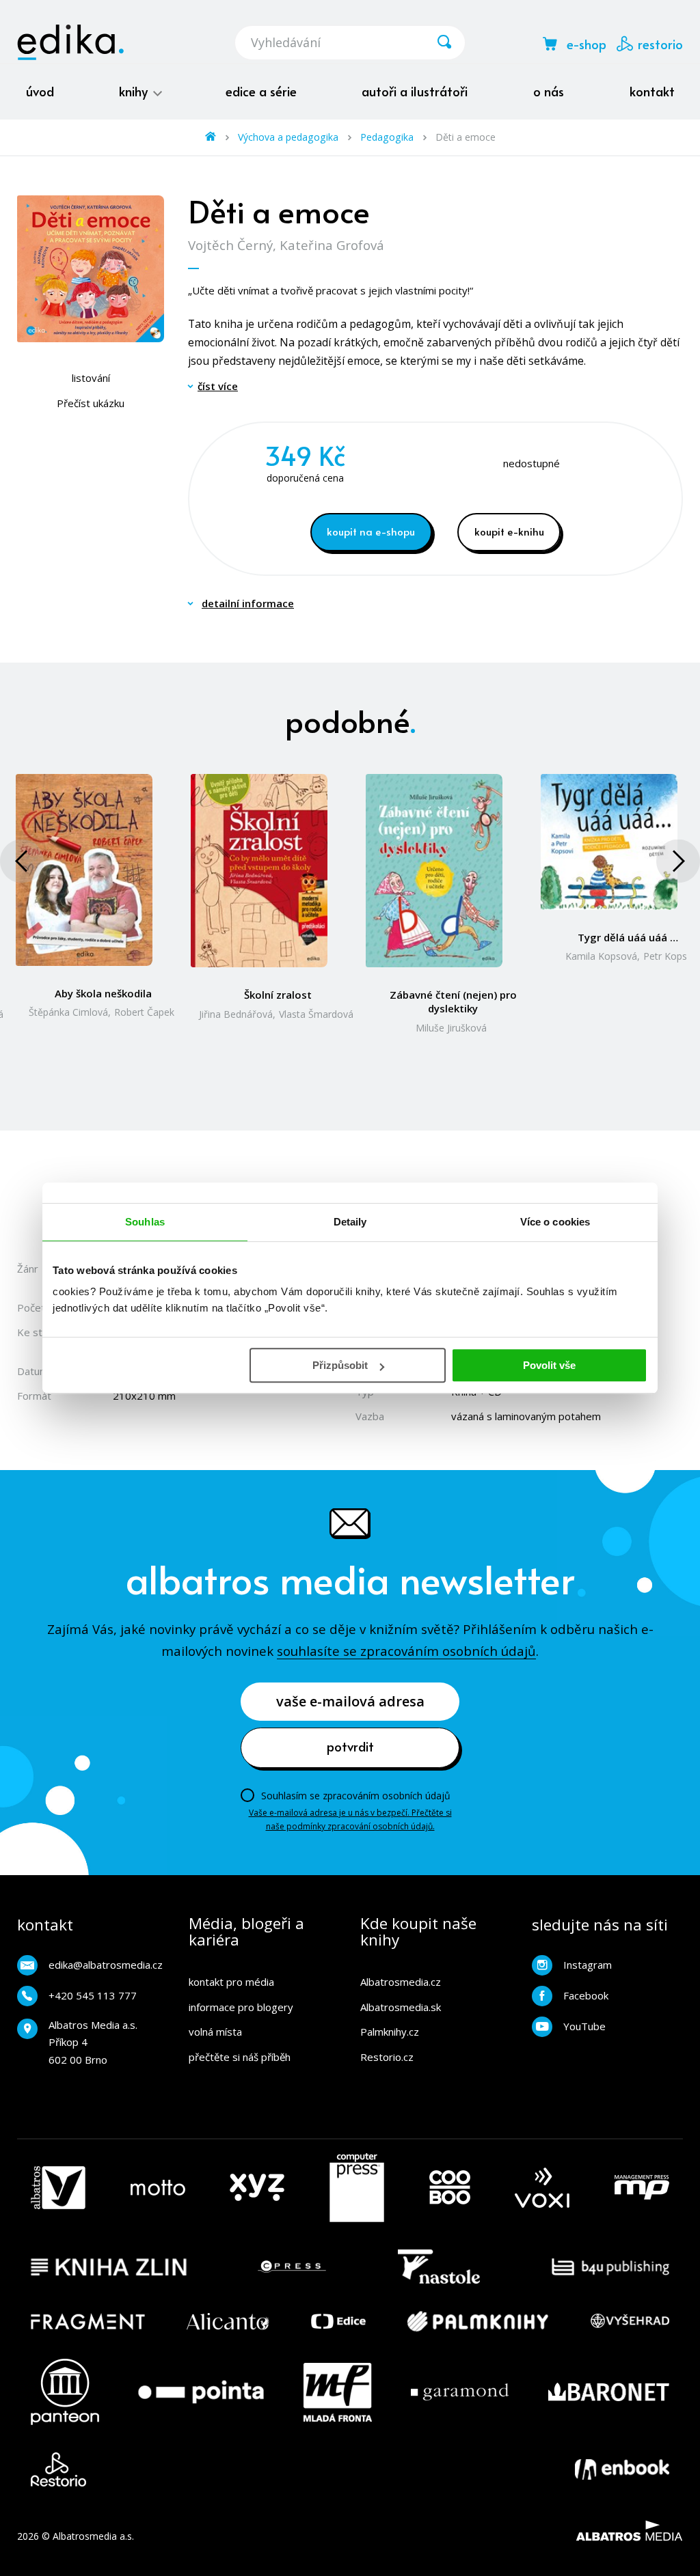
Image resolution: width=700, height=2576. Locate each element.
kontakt (652, 91)
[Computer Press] (357, 2188)
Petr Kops (665, 956)
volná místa (215, 2032)
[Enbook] (622, 2469)
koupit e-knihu (509, 531)
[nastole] (439, 2267)
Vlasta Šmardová (316, 1014)
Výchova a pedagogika (288, 137)
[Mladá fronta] (338, 2392)
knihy (135, 91)
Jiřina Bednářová (236, 1014)
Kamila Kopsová (601, 956)
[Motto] (158, 2188)
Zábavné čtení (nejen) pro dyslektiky (453, 1001)
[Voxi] (542, 2188)
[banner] (70, 42)
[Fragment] (88, 2321)
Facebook (586, 1995)
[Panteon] (65, 2392)
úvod (40, 91)
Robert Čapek (144, 1012)
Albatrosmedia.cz (401, 1982)
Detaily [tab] (350, 1222)
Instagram (588, 1965)
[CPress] (292, 2267)
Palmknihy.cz (390, 2032)
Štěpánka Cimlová (68, 1012)
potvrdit (350, 1746)
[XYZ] (257, 2188)
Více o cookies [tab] (555, 1222)
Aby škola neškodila (103, 993)
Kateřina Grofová (332, 245)
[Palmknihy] (478, 2321)
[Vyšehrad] (630, 2321)
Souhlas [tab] (145, 1222)
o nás (549, 91)
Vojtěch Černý (230, 245)
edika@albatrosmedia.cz (106, 1965)
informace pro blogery (241, 2007)
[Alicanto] (228, 2321)
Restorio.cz (387, 2057)
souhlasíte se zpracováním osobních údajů (406, 1651)
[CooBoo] (450, 2188)
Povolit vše (549, 1365)
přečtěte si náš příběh (240, 2057)
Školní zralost (278, 995)
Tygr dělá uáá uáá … (628, 937)
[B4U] (611, 2267)
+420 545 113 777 (93, 1995)
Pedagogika (387, 137)
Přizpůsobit (340, 1365)
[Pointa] (201, 2392)
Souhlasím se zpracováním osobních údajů (356, 1796)
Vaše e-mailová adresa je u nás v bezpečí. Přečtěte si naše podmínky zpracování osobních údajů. (350, 1819)
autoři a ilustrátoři (415, 91)
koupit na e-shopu (371, 531)
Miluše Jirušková (451, 1028)
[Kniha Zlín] (109, 2267)
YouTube (584, 2026)
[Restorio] (58, 2469)
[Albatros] (58, 2188)
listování (91, 378)
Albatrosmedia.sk (401, 2007)
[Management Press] (642, 2188)
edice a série (261, 91)
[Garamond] (460, 2392)
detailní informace (248, 603)
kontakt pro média (231, 1982)
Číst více (218, 386)
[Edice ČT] (338, 2321)
